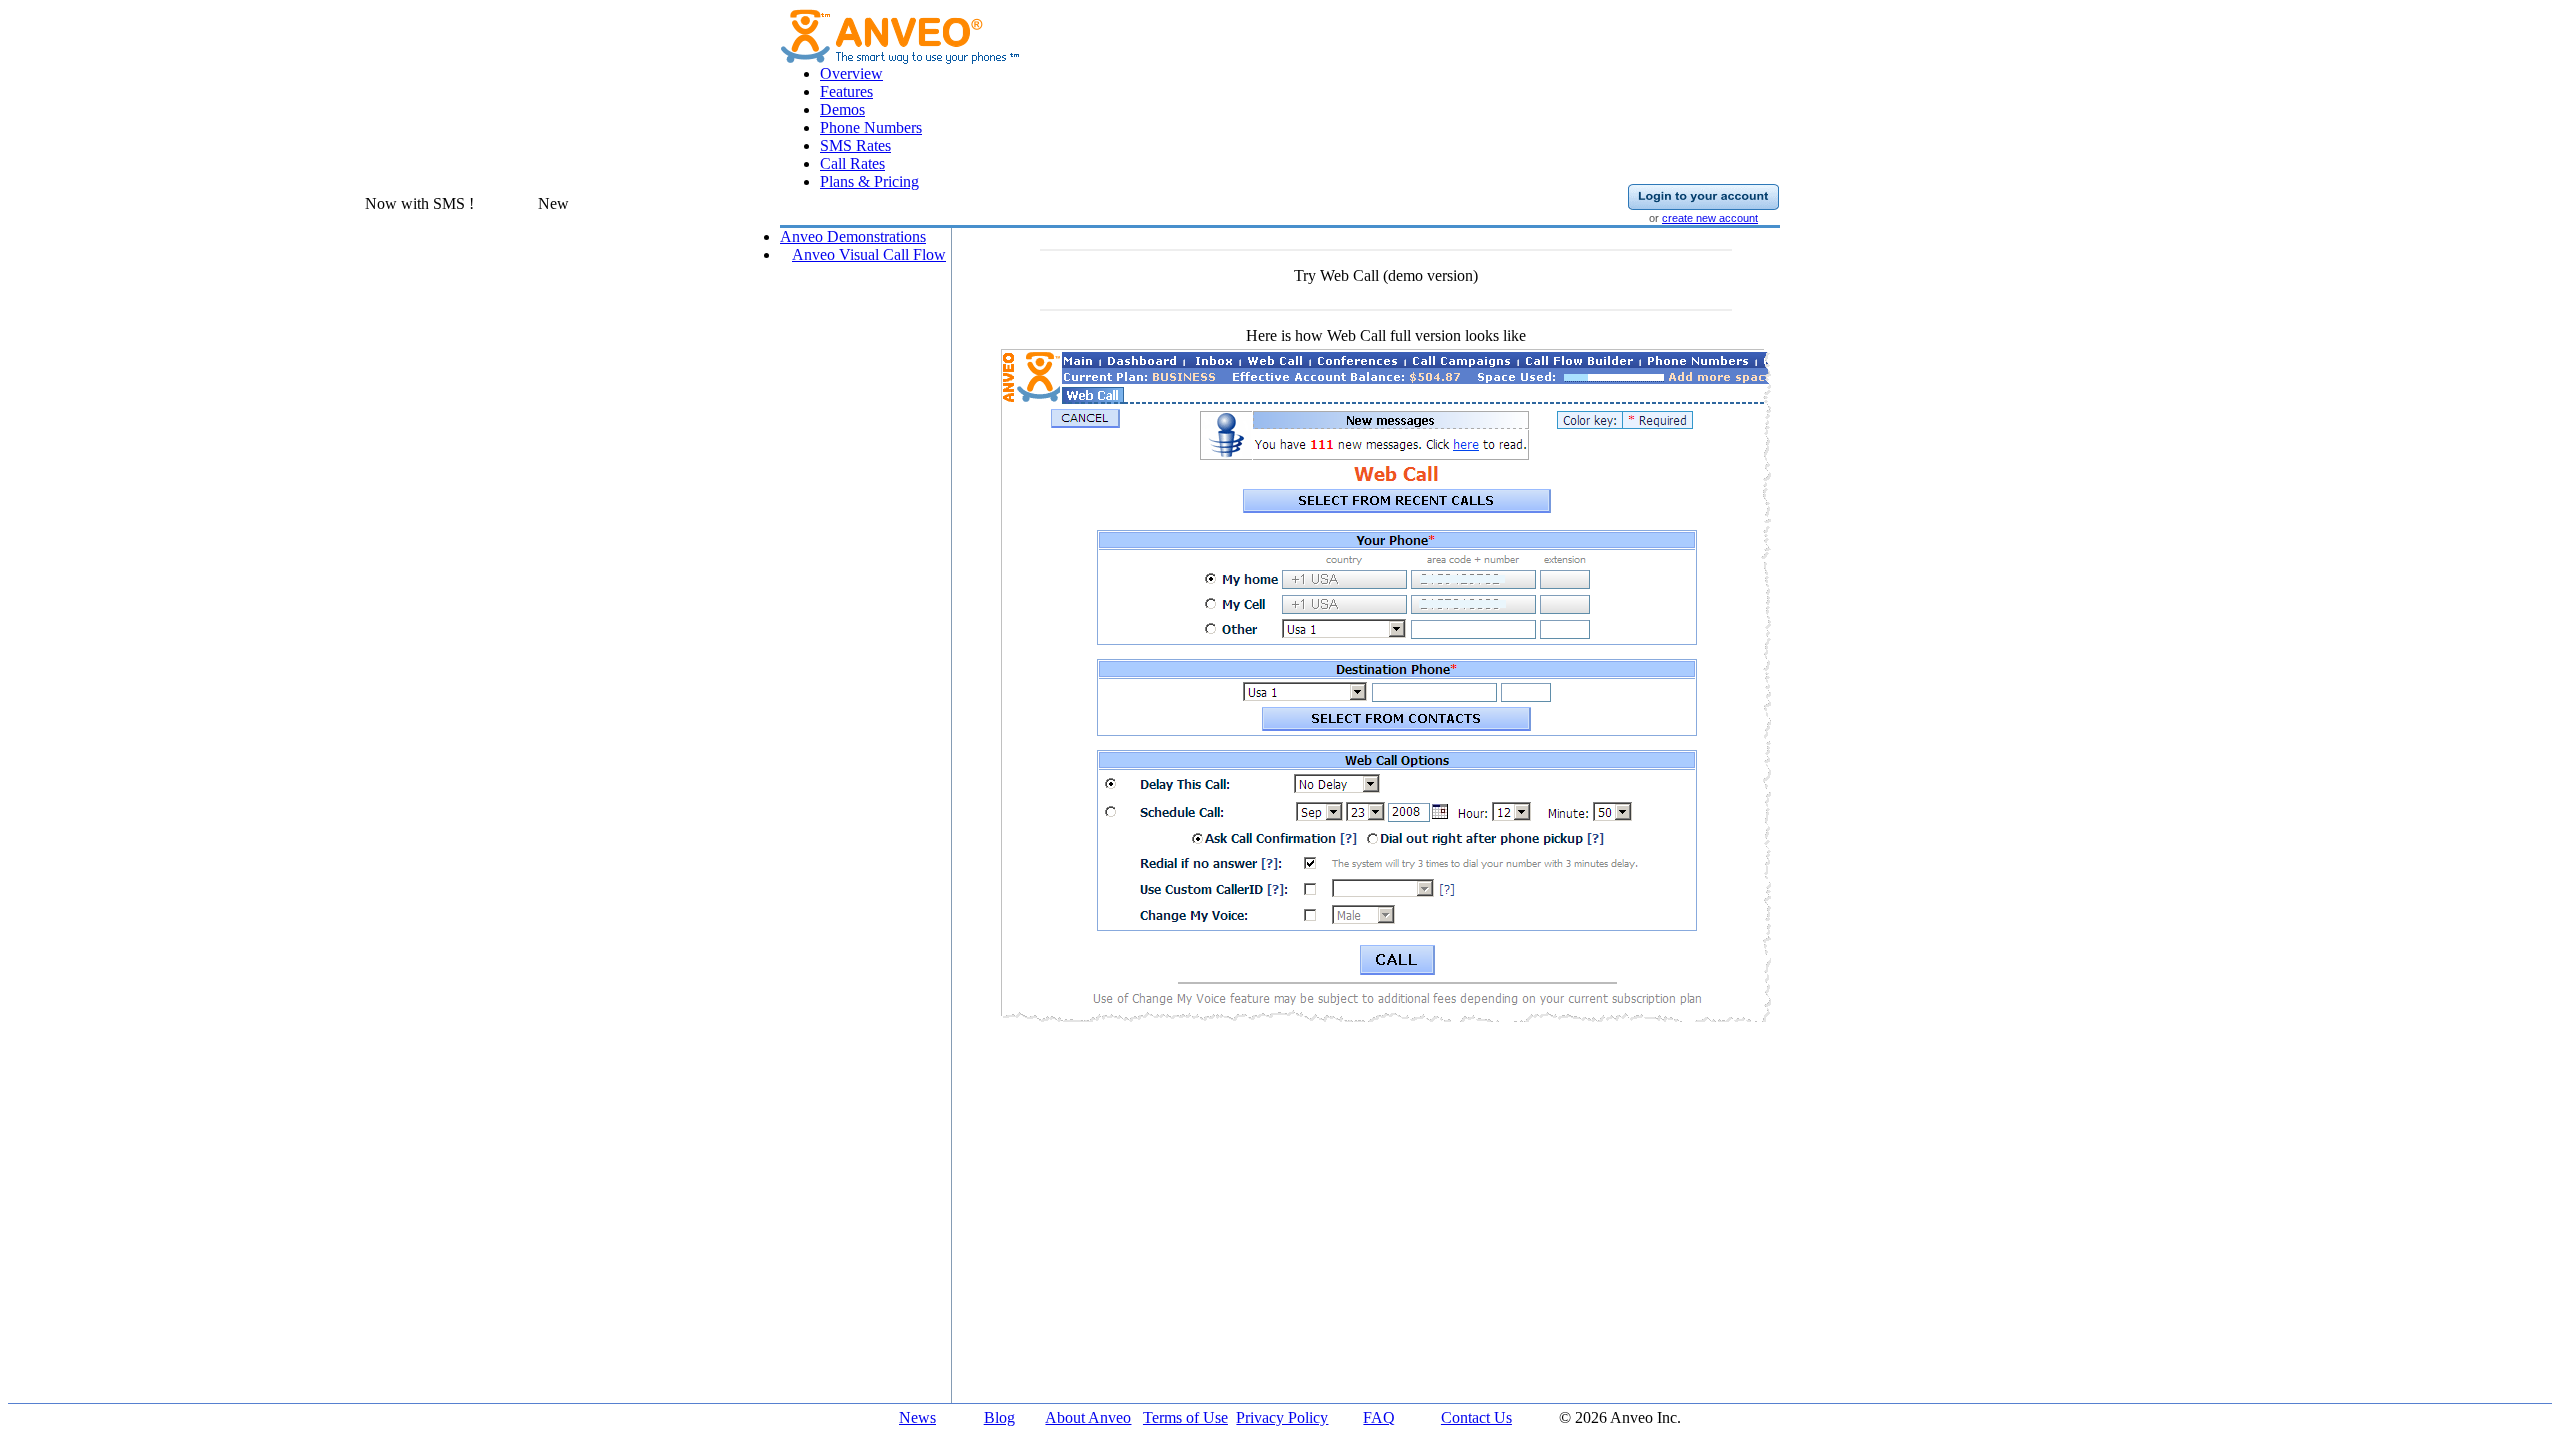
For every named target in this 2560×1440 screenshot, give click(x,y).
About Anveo (1088, 1417)
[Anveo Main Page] (900, 58)
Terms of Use (1185, 1417)
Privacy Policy (1282, 1417)
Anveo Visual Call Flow (869, 254)
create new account (1710, 218)
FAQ (1379, 1417)
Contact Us (1476, 1417)
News (917, 1417)
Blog (999, 1417)
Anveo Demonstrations (853, 236)
